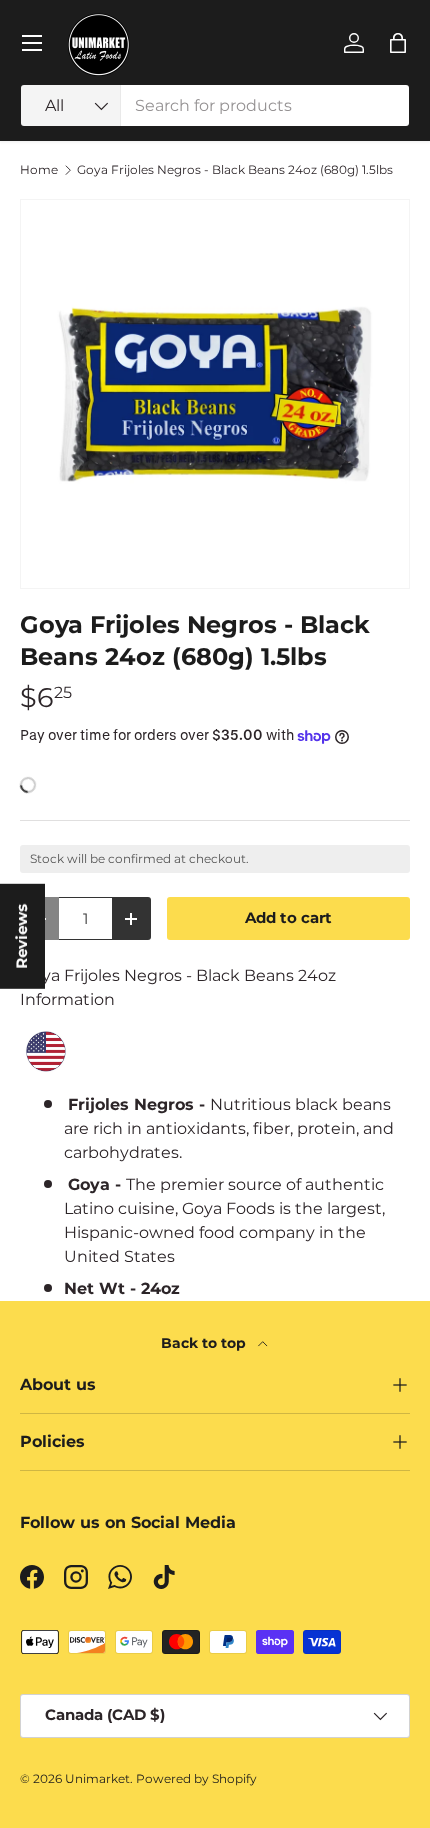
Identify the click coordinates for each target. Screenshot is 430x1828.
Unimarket (97, 1778)
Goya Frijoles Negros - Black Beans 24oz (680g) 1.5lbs (235, 170)
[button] (398, 43)
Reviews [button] (22, 936)
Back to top (205, 1343)
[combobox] (215, 105)
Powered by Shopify (196, 1778)
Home (39, 170)
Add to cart (288, 918)
